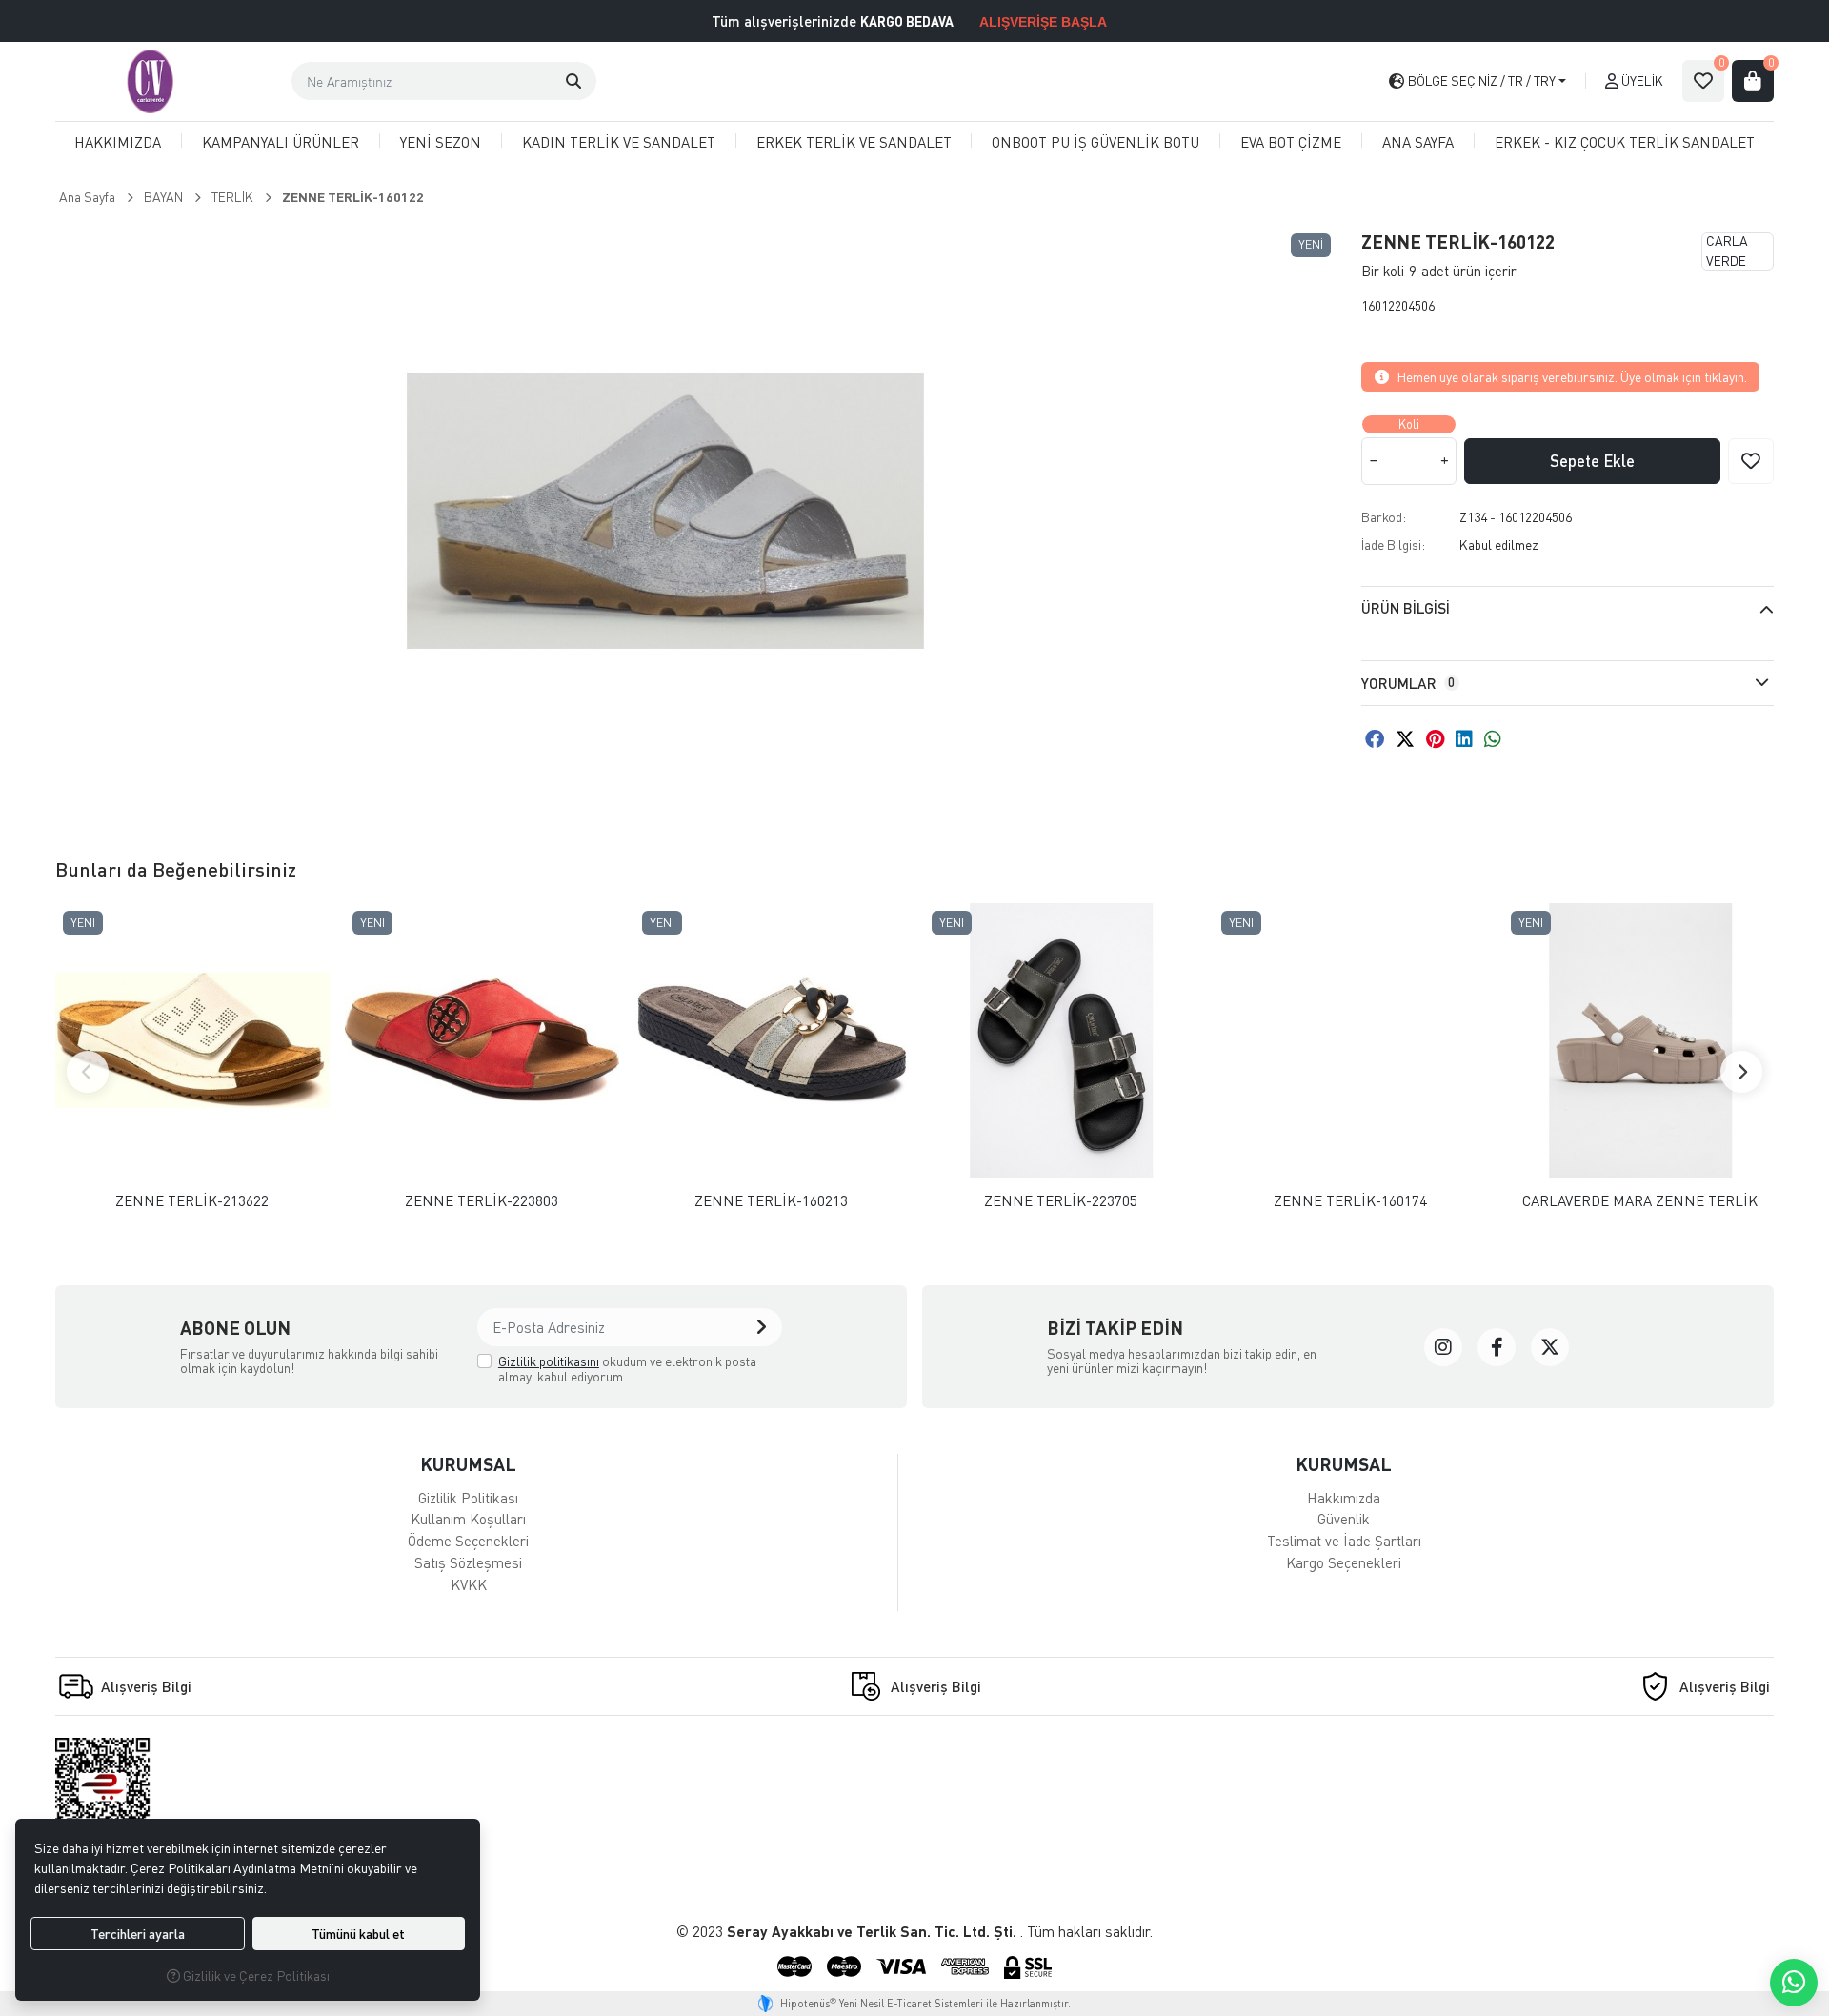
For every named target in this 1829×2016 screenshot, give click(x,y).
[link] (1443, 1347)
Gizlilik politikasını (549, 1361)
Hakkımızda (1344, 1498)
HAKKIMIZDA (118, 142)
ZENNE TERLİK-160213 (771, 1201)
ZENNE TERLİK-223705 (1061, 1201)
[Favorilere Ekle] (1751, 461)
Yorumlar (1408, 683)
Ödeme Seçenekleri (468, 1541)
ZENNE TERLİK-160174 (1350, 1201)
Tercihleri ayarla (138, 1934)
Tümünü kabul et (358, 1934)
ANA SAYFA (1418, 142)
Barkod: (1384, 517)
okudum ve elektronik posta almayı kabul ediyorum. (627, 1369)
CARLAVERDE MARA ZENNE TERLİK (1640, 1201)
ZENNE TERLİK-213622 (192, 1201)
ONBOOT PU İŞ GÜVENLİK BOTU (1095, 142)
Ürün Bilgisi (1406, 608)
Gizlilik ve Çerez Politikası (255, 1976)
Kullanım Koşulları (468, 1519)
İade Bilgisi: (1393, 544)
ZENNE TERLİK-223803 (482, 1201)
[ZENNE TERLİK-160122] (665, 511)
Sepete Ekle (1592, 461)
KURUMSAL (468, 1464)
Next (1741, 1072)
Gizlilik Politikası (468, 1498)
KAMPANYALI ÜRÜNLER (281, 142)
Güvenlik (1344, 1519)
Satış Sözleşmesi (468, 1562)
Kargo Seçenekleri (1344, 1562)
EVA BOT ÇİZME (1291, 142)
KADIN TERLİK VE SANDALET (619, 142)
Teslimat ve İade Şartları (1344, 1541)
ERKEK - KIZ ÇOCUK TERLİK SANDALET (1625, 142)
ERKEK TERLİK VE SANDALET (854, 142)
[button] (573, 81)
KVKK (469, 1584)
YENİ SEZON (441, 142)
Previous (88, 1072)
